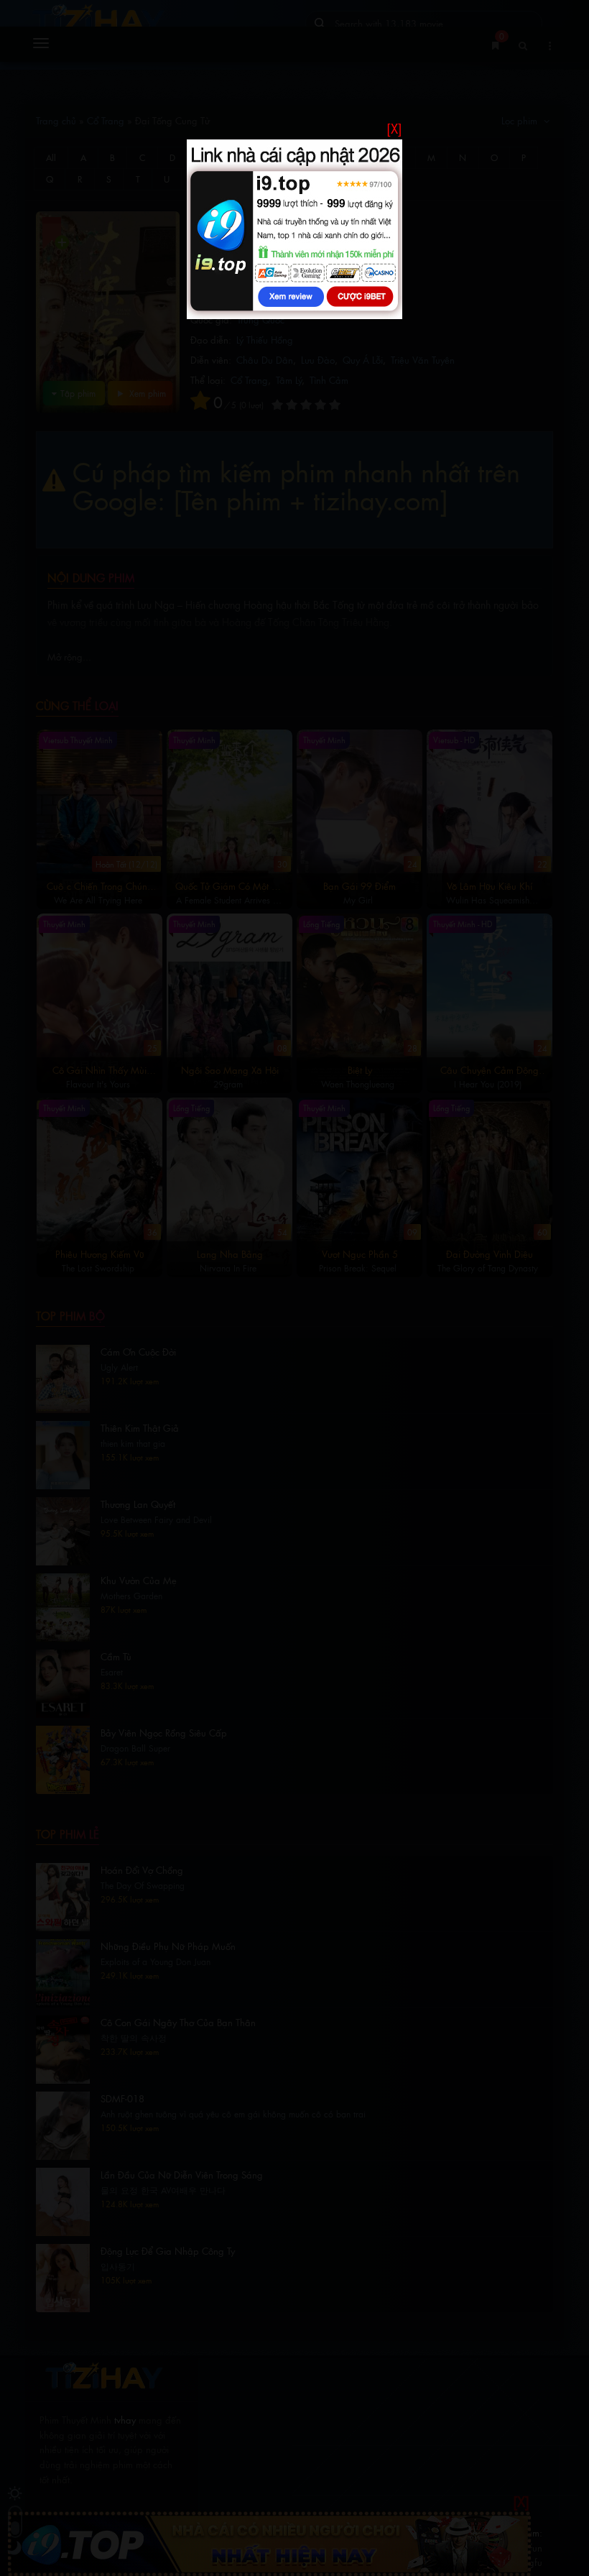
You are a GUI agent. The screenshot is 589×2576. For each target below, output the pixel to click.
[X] (394, 128)
